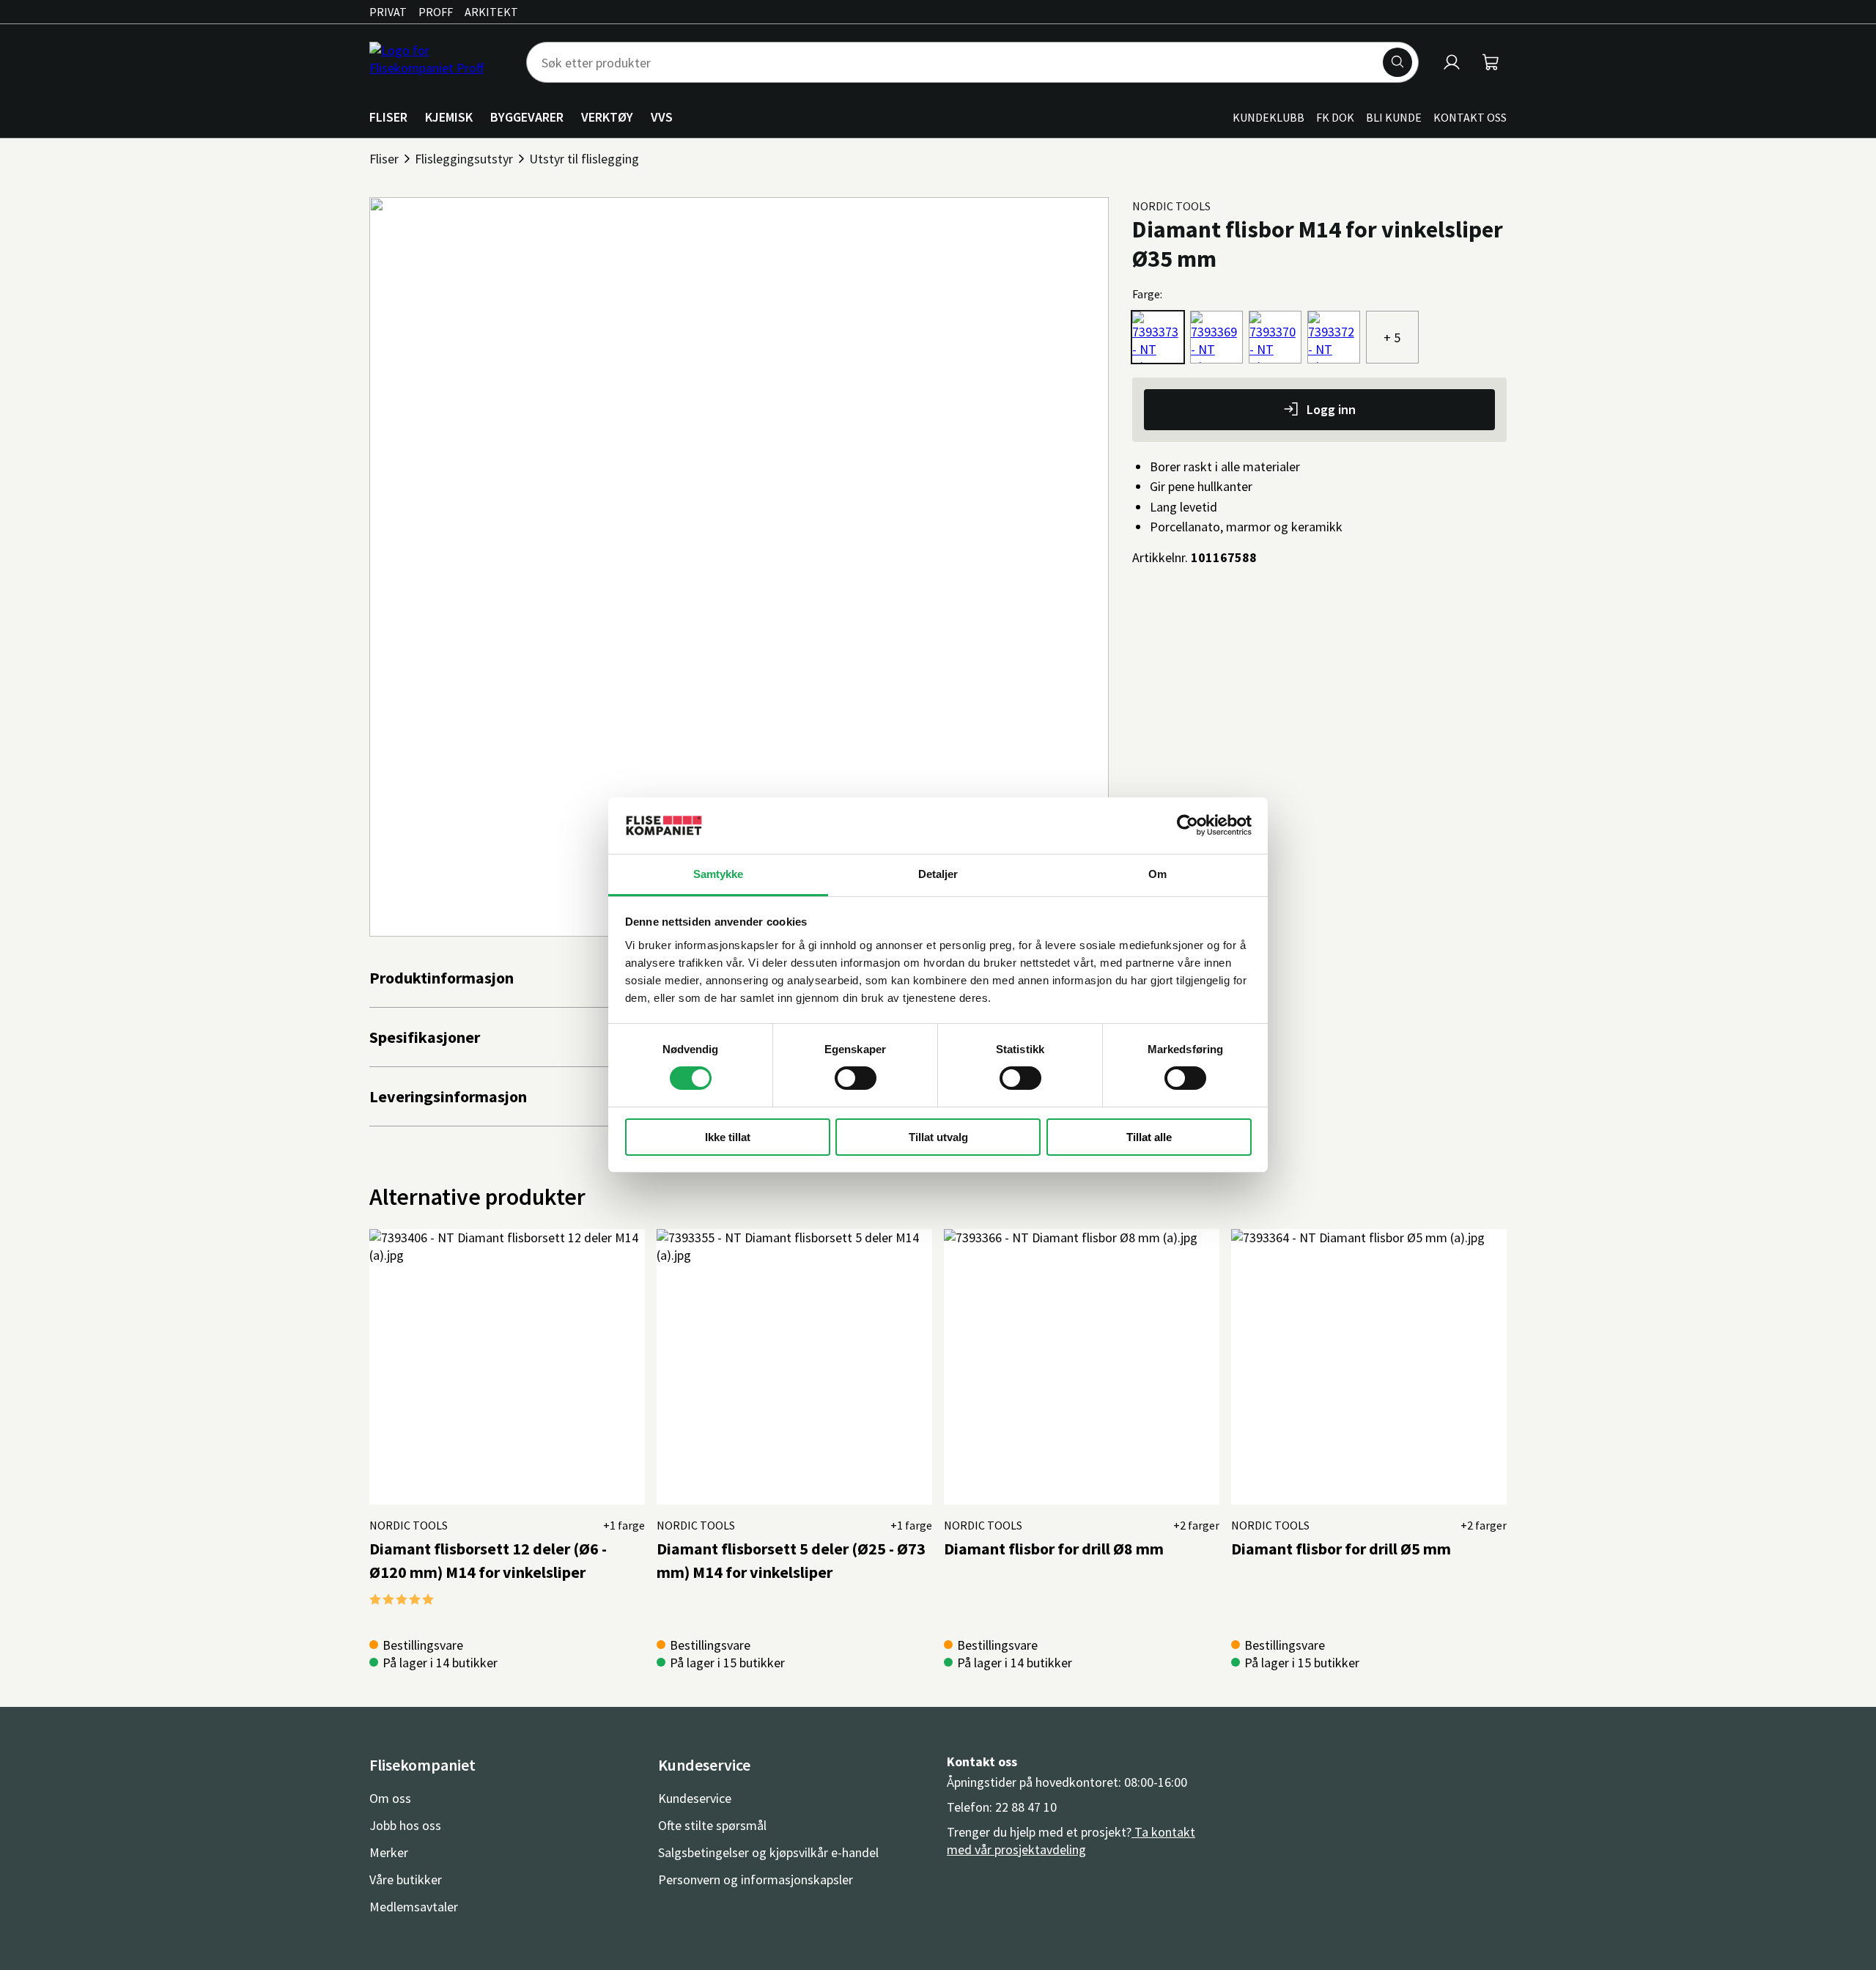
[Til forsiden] (439, 62)
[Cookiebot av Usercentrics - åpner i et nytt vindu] (1188, 825)
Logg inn (1331, 409)
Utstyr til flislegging (584, 159)
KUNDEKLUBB (1268, 117)
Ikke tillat (728, 1137)
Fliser (384, 159)
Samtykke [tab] (719, 874)
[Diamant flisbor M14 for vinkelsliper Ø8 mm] (1275, 337)
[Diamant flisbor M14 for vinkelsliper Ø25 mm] (1334, 337)
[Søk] (1397, 62)
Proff (436, 12)
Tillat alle (1149, 1137)
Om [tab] (1157, 874)
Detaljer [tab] (938, 874)
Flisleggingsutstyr (464, 159)
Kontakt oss (1470, 117)
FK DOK (1335, 117)
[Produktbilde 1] (739, 567)
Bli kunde (1394, 117)
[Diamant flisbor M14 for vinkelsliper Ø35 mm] (1158, 337)
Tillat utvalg (938, 1137)
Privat (388, 12)
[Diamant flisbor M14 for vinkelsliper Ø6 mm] (1216, 337)
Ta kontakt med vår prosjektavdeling (1071, 1841)
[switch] (856, 1078)
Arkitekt (491, 12)
